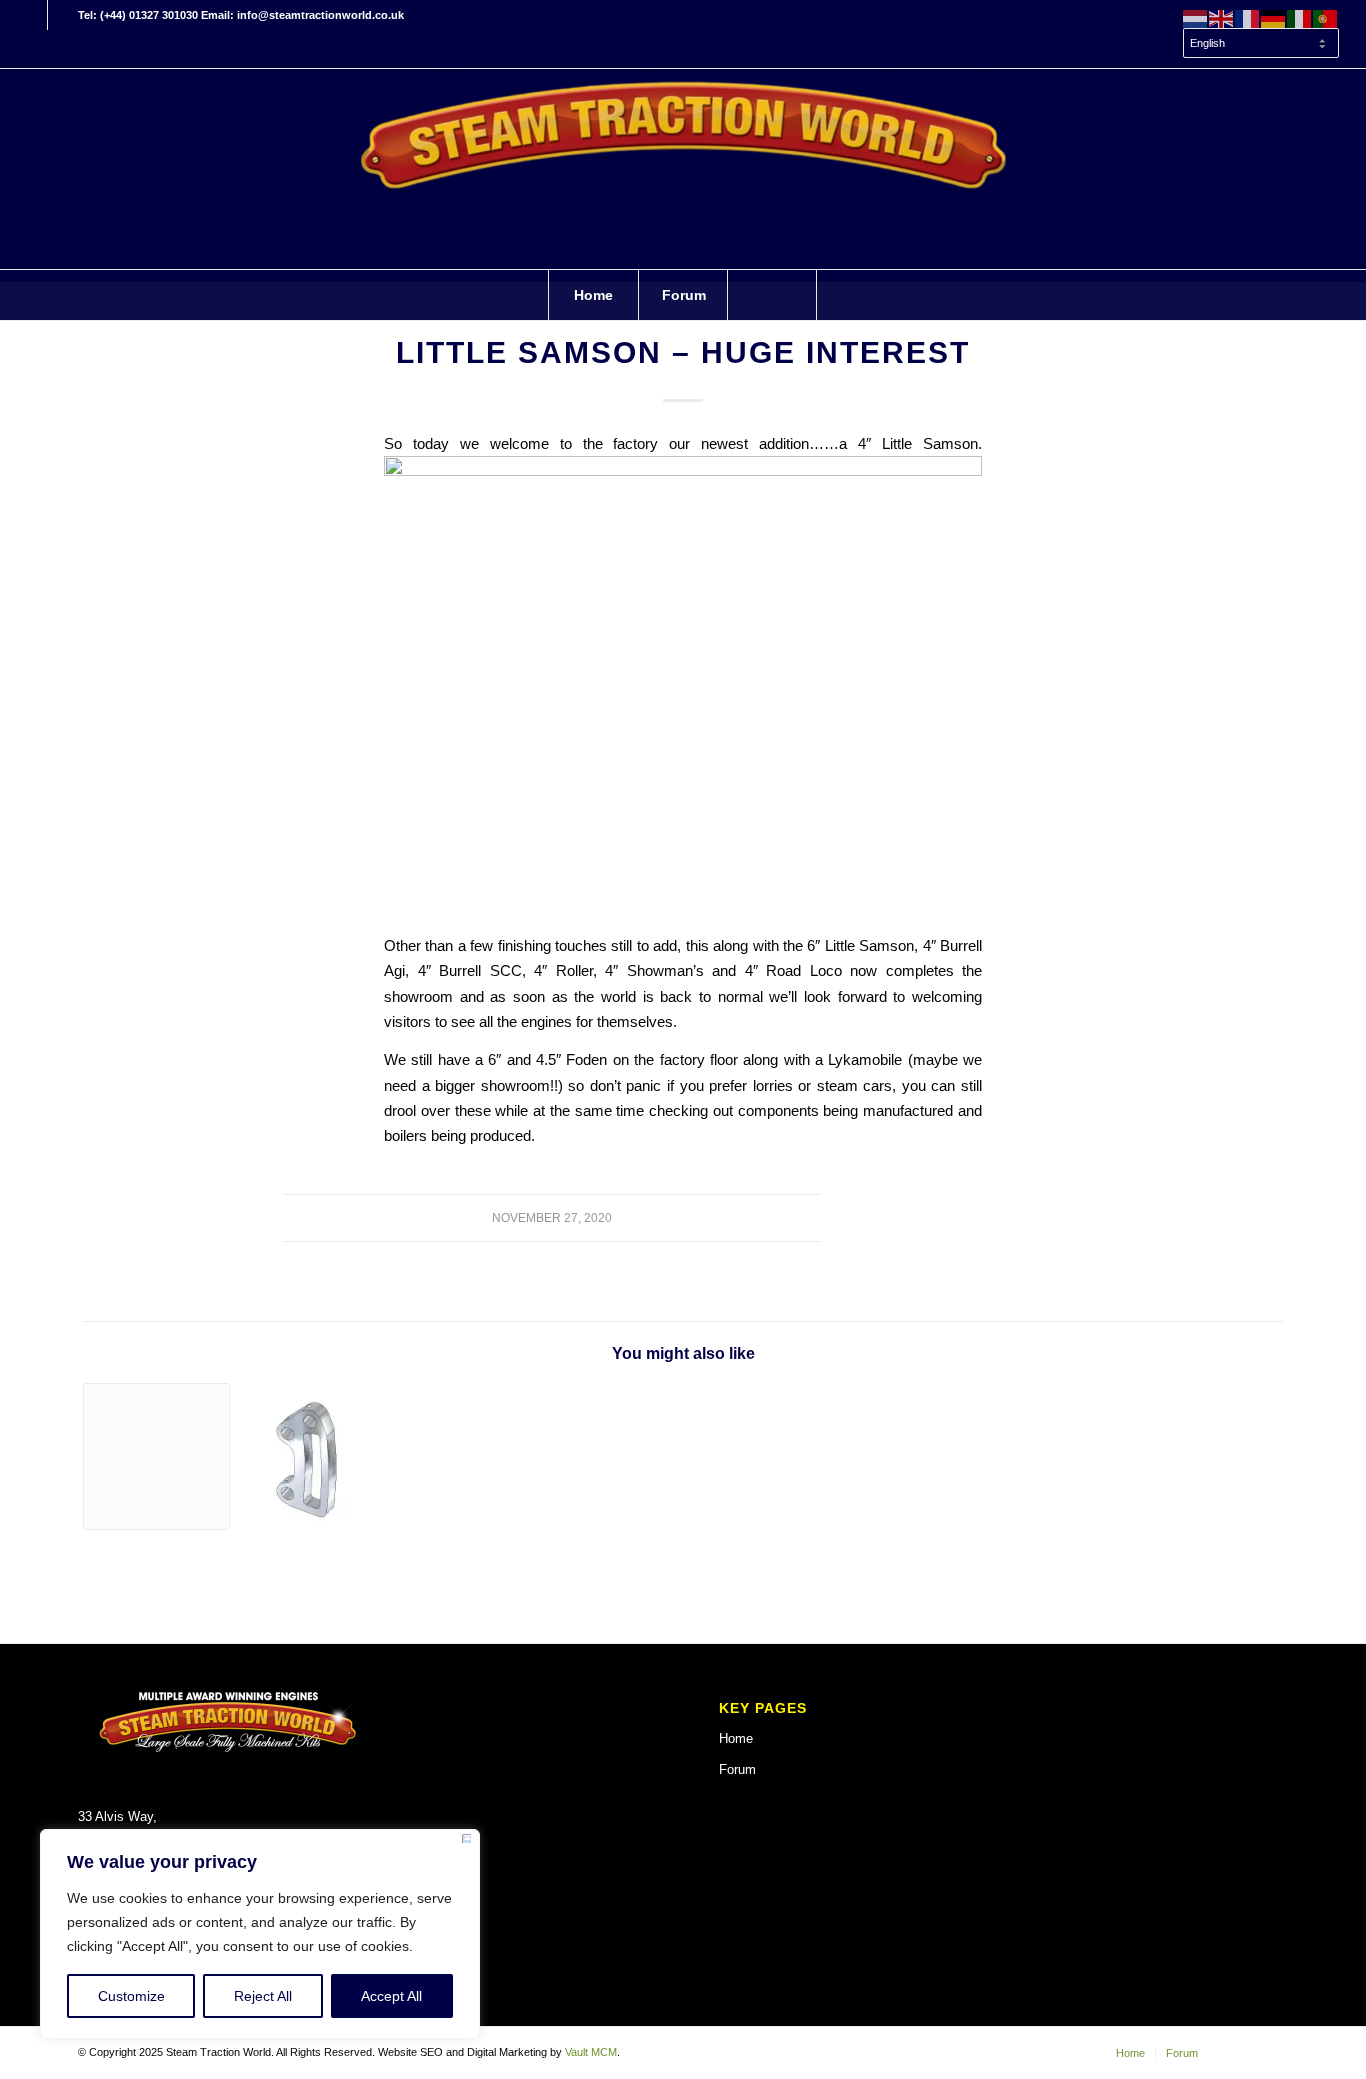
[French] (1248, 18)
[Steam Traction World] (683, 169)
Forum (737, 1769)
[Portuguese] (1326, 18)
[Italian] (1300, 18)
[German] (1274, 18)
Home (736, 1738)
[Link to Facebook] (32, 15)
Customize (131, 1996)
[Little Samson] (306, 1456)
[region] (260, 1934)
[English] (1222, 18)
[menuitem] (1256, 44)
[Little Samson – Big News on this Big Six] (156, 1456)
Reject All (263, 1996)
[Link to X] (63, 15)
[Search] (772, 295)
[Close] (466, 1842)
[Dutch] (1196, 18)
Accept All (391, 1996)
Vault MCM (591, 2052)
